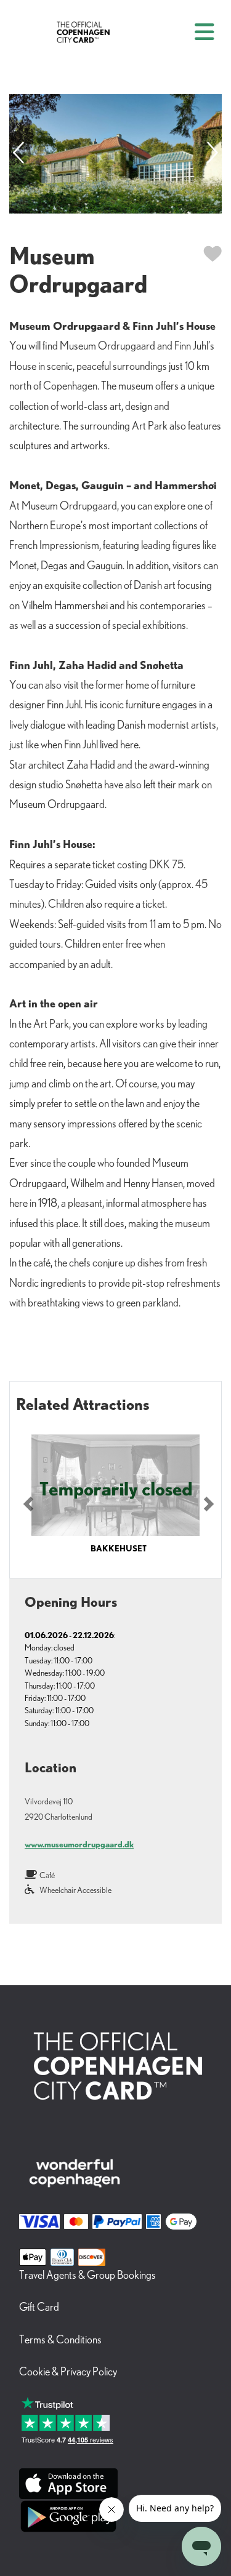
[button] (28, 1504)
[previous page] (18, 154)
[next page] (213, 154)
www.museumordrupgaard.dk (79, 1844)
